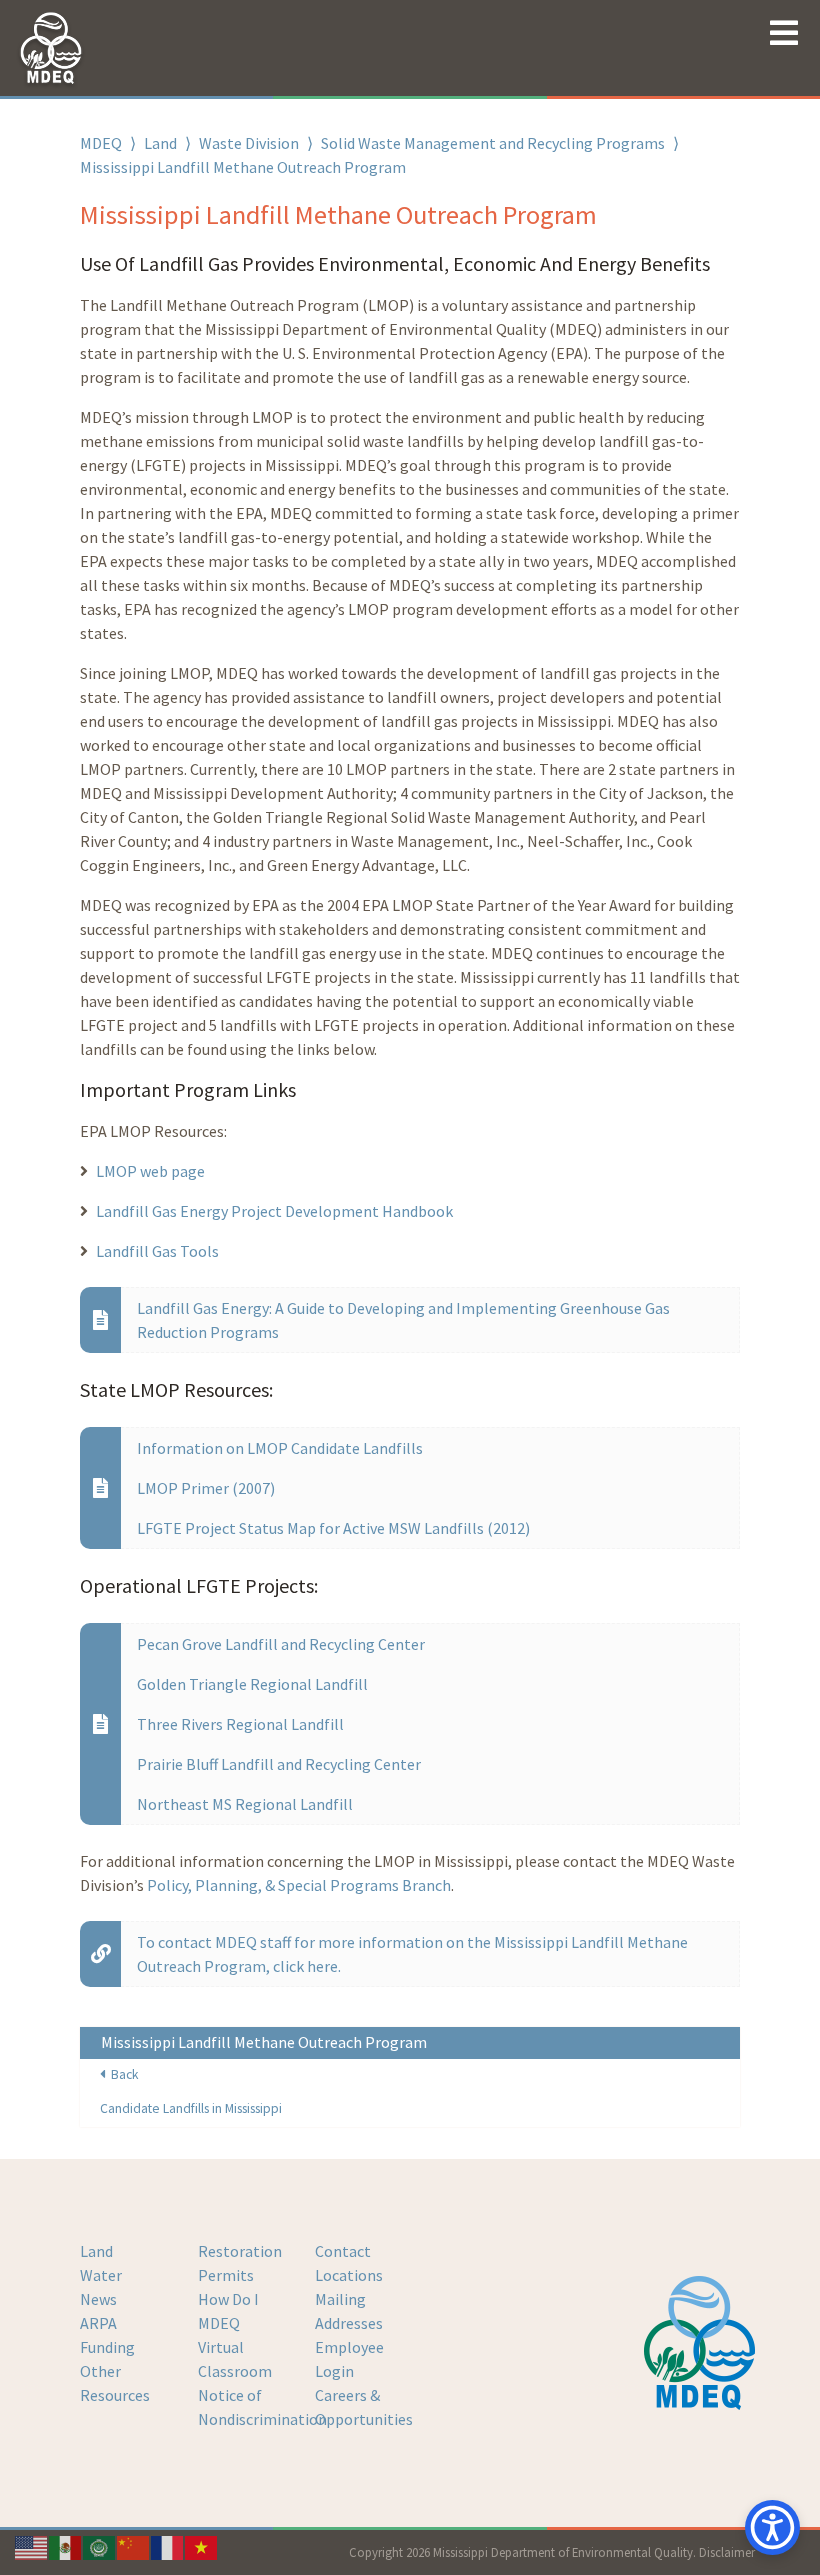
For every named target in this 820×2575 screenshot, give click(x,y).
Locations (349, 2275)
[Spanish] (66, 2546)
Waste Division (249, 143)
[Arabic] (100, 2546)
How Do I (228, 2299)
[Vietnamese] (202, 2546)
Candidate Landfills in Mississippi (191, 2108)
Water (101, 2275)
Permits (226, 2275)
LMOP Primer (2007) (206, 1488)
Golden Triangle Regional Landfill (252, 1684)
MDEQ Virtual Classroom (235, 2347)
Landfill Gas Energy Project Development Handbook (274, 1211)
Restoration (240, 2251)
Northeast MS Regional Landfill (245, 1804)
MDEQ (101, 143)
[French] (168, 2546)
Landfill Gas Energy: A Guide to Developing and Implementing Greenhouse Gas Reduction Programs (403, 1320)
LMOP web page (150, 1171)
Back (122, 2074)
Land (160, 143)
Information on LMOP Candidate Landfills (280, 1448)
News (98, 2299)
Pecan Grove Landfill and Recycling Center (281, 1644)
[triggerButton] (772, 2527)
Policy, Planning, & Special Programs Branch (299, 1885)
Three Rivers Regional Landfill (240, 1724)
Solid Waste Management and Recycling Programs (493, 143)
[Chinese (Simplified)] (134, 2546)
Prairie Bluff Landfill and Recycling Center (279, 1764)
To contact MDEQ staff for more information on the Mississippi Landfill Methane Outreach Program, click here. (412, 1954)
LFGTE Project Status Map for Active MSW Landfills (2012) (333, 1528)
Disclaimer (727, 2552)
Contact (343, 2251)
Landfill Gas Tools (157, 1251)
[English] (32, 2546)
